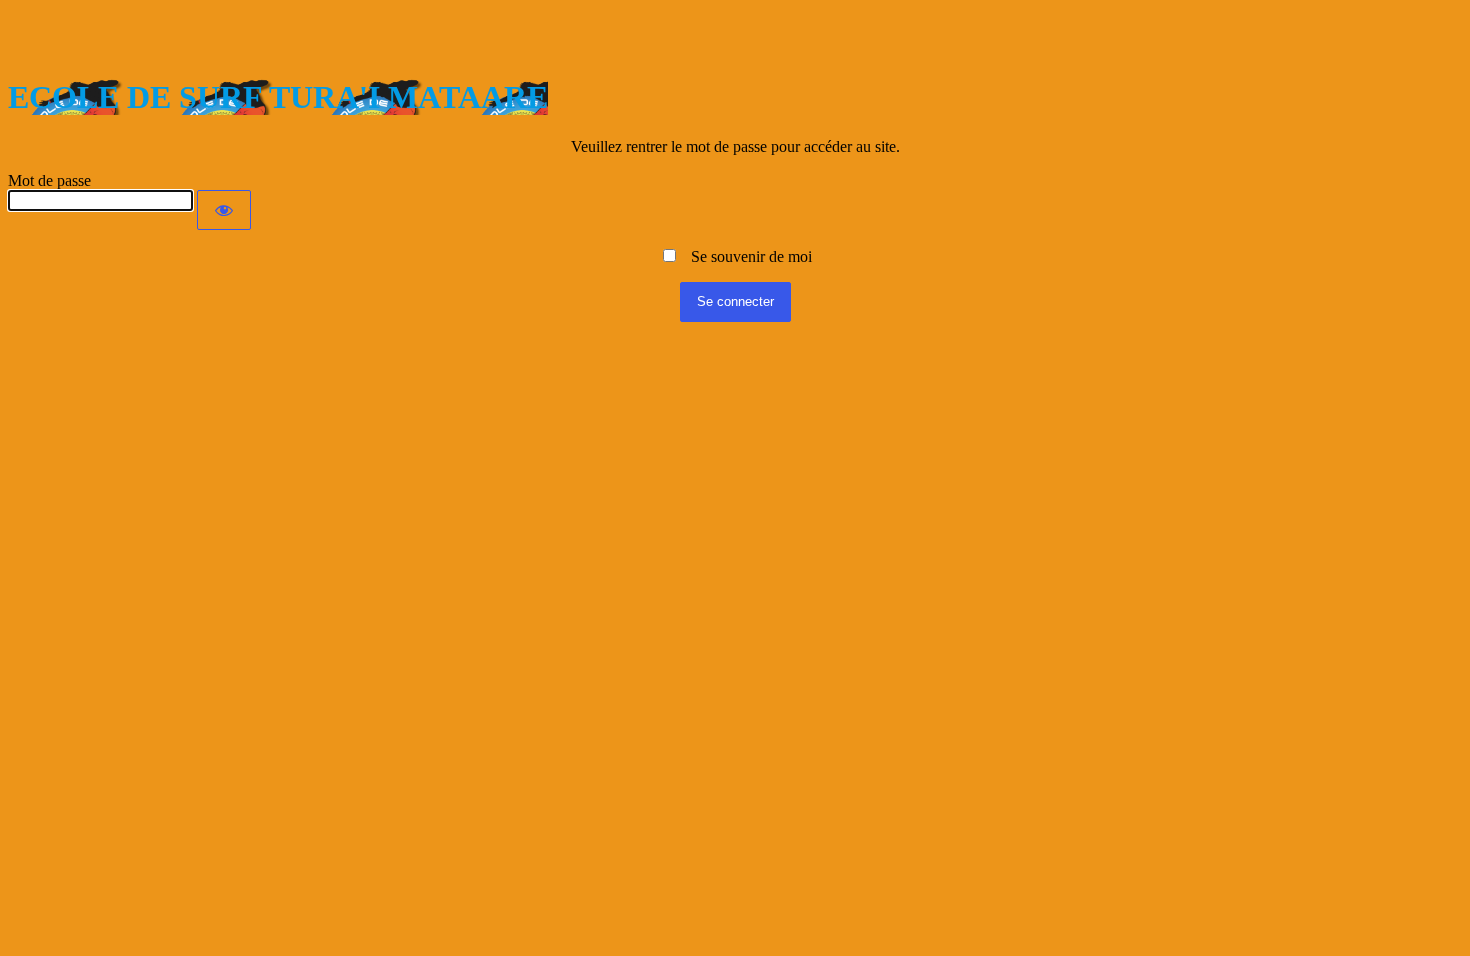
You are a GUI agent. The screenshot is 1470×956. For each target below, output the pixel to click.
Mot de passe (49, 180)
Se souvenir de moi (745, 256)
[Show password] (224, 210)
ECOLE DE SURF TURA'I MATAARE (278, 97)
